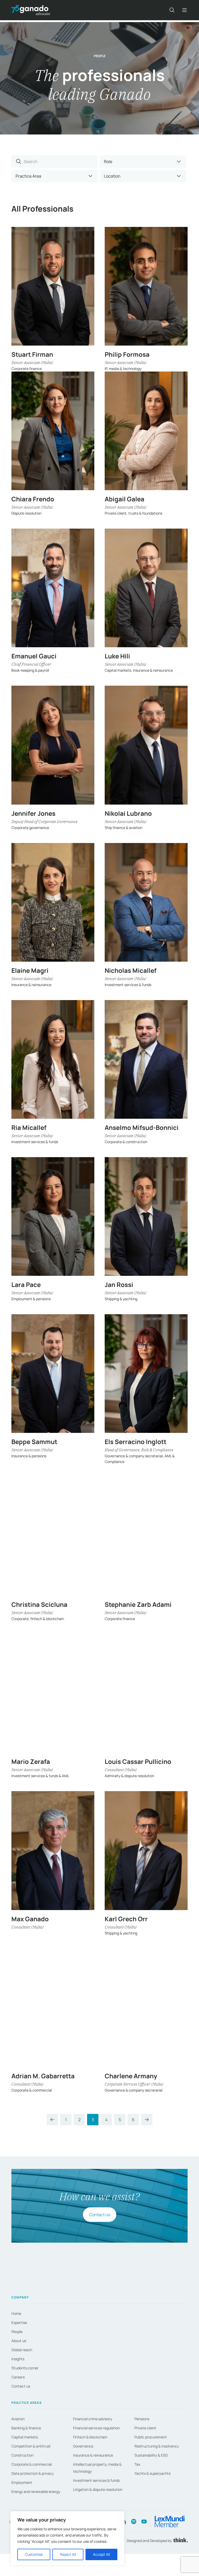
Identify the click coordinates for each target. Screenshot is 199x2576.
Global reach (22, 2350)
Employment (22, 2482)
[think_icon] (180, 2541)
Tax (137, 2464)
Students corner (25, 2368)
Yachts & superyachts (152, 2473)
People (17, 2332)
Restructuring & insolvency (157, 2446)
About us (19, 2341)
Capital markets (25, 2437)
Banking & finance (26, 2428)
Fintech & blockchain (90, 2437)
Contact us (100, 2215)
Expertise (19, 2322)
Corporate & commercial (32, 2464)
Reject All (68, 2554)
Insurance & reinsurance (93, 2455)
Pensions (142, 2419)
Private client (145, 2428)
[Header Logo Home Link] (31, 10)
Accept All (101, 2554)
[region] (67, 2538)
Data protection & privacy (33, 2473)
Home (16, 2313)
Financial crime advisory (93, 2419)
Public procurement (151, 2437)
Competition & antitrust (31, 2446)
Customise (34, 2554)
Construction (22, 2455)
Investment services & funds (96, 2480)
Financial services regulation (96, 2428)
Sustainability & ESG (151, 2455)
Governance (83, 2446)
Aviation (18, 2419)
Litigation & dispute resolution (98, 2489)
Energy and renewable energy (36, 2491)
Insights (18, 2359)
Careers (18, 2377)
